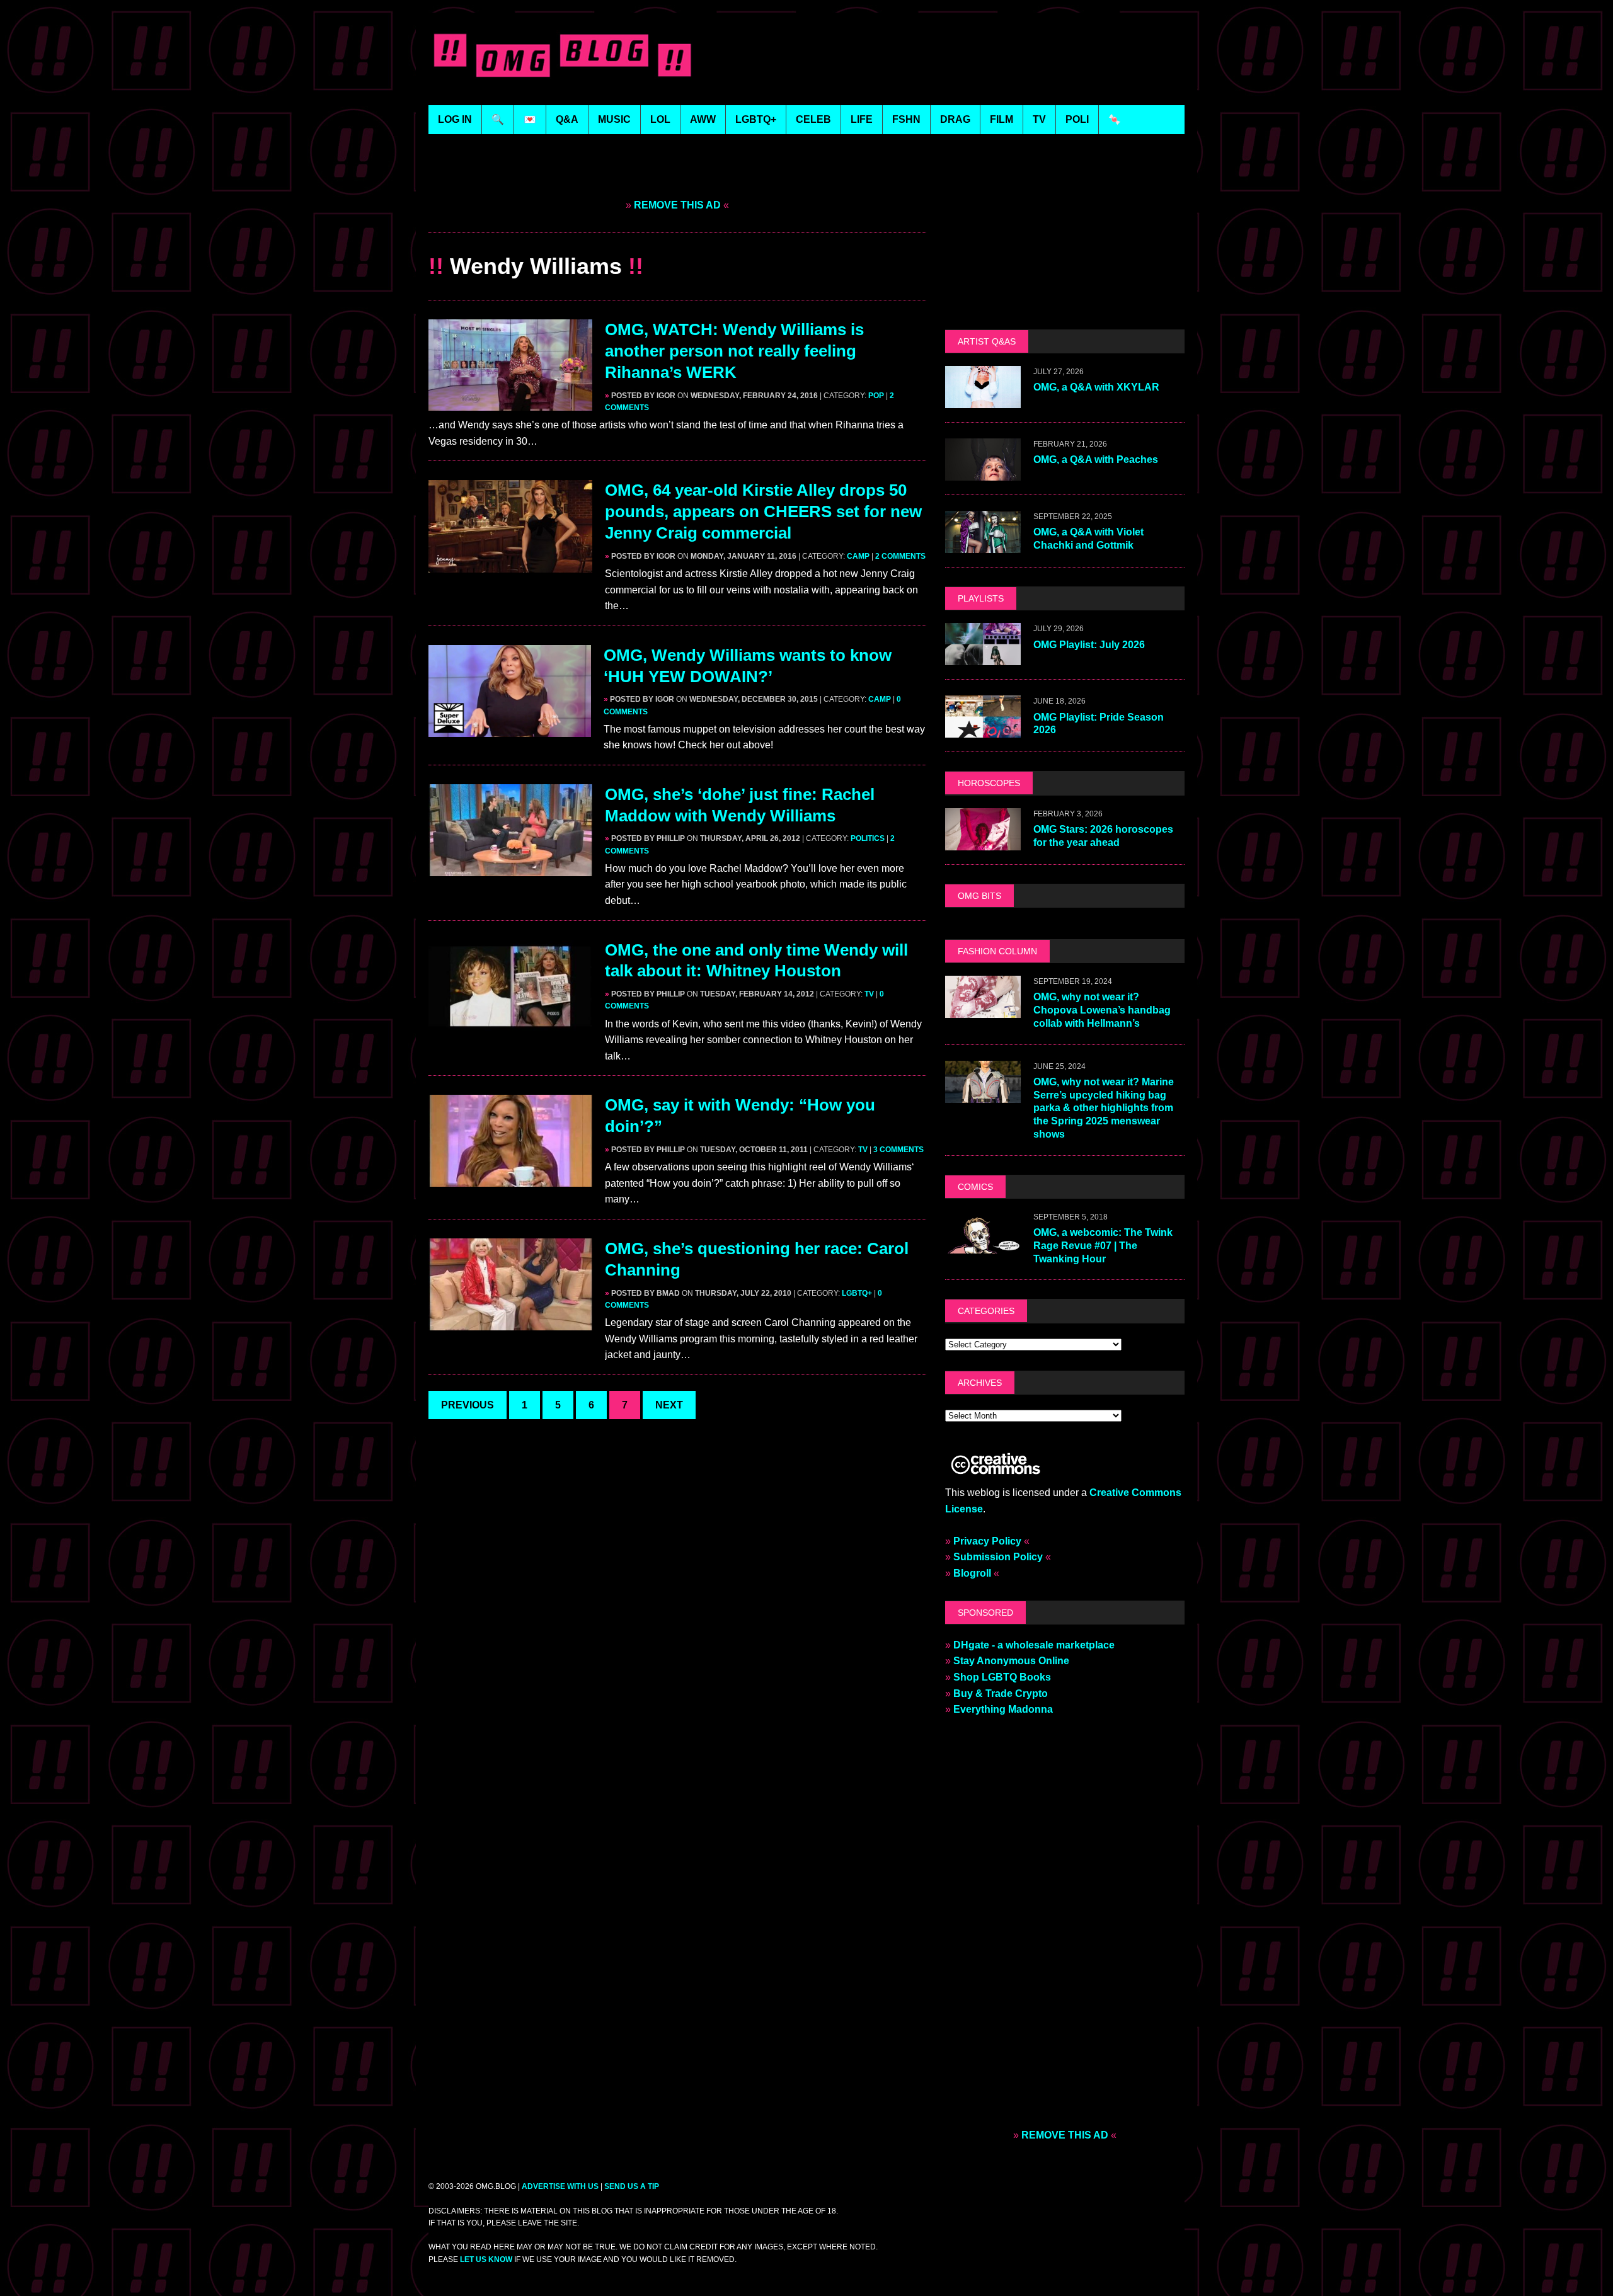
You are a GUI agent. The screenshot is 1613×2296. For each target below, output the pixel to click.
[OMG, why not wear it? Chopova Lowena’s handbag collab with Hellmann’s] (983, 1009)
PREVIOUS (468, 1405)
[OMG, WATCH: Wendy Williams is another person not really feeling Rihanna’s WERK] (510, 403)
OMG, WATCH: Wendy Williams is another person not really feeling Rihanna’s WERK (734, 351)
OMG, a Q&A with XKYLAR (1096, 387)
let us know (486, 2259)
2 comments (900, 556)
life (862, 119)
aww (703, 119)
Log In (455, 119)
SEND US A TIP (632, 2186)
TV (869, 994)
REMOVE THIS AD (677, 205)
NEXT (669, 1405)
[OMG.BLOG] (563, 53)
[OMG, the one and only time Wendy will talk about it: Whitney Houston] (510, 1023)
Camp (858, 556)
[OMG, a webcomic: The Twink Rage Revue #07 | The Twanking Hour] (983, 1245)
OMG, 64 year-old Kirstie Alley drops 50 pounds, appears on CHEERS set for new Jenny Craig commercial (763, 511)
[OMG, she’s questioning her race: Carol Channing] (510, 1322)
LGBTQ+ (756, 119)
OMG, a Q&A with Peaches (1096, 460)
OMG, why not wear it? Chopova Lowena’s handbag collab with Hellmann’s (1102, 1010)
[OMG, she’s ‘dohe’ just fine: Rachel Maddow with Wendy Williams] (510, 868)
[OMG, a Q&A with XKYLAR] (983, 400)
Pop (876, 396)
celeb (813, 119)
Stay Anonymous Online (1011, 1661)
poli (1077, 119)
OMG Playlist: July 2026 (1089, 645)
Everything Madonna (1003, 1709)
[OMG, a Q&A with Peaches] (983, 473)
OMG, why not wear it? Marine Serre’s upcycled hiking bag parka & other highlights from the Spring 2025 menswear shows (1104, 1108)
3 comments (898, 1150)
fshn (906, 119)
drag (955, 119)
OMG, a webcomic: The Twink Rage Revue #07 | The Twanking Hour (1103, 1246)
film (1002, 119)
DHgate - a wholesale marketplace (1034, 1645)
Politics (868, 838)
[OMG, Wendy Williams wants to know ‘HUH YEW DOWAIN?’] (510, 728)
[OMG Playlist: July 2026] (983, 657)
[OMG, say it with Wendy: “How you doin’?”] (510, 1179)
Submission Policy (998, 1557)
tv (1039, 119)
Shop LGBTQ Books (1002, 1677)
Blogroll (972, 1573)
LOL (660, 119)
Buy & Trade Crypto (1001, 1693)
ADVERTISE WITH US (560, 2186)
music (614, 119)
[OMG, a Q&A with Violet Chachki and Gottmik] (983, 545)
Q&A (567, 119)
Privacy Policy (987, 1541)
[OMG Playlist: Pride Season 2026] (983, 730)
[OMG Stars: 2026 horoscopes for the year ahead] (983, 842)
